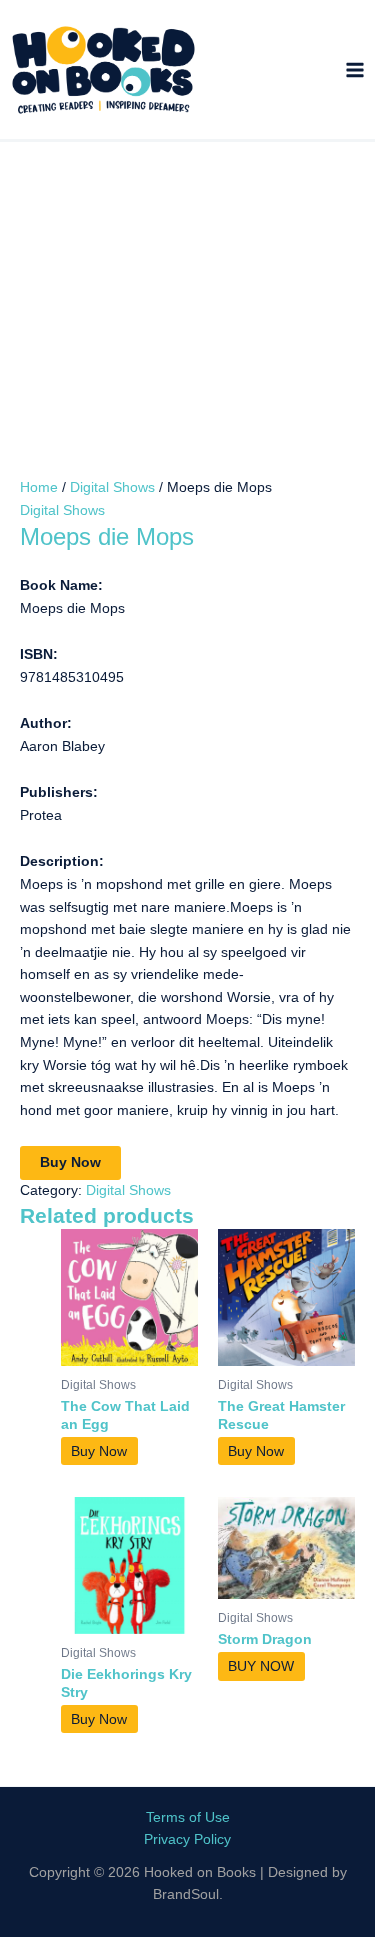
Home (39, 487)
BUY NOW (261, 1666)
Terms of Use (188, 1817)
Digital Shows (112, 487)
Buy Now (70, 1162)
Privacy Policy (187, 1839)
